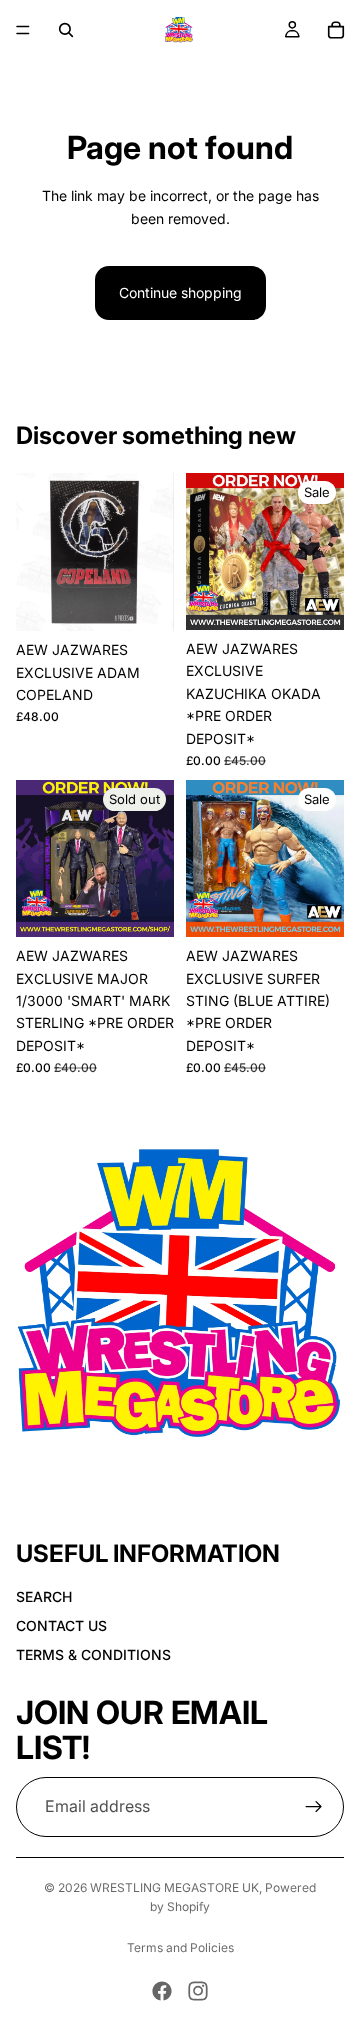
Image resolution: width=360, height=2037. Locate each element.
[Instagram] (198, 1991)
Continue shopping (180, 292)
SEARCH (44, 1596)
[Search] (66, 30)
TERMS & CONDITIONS (93, 1653)
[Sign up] (314, 1806)
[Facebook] (162, 1991)
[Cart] (336, 30)
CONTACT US (61, 1625)
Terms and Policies (180, 1947)
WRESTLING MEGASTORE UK (174, 1887)
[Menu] (23, 30)
